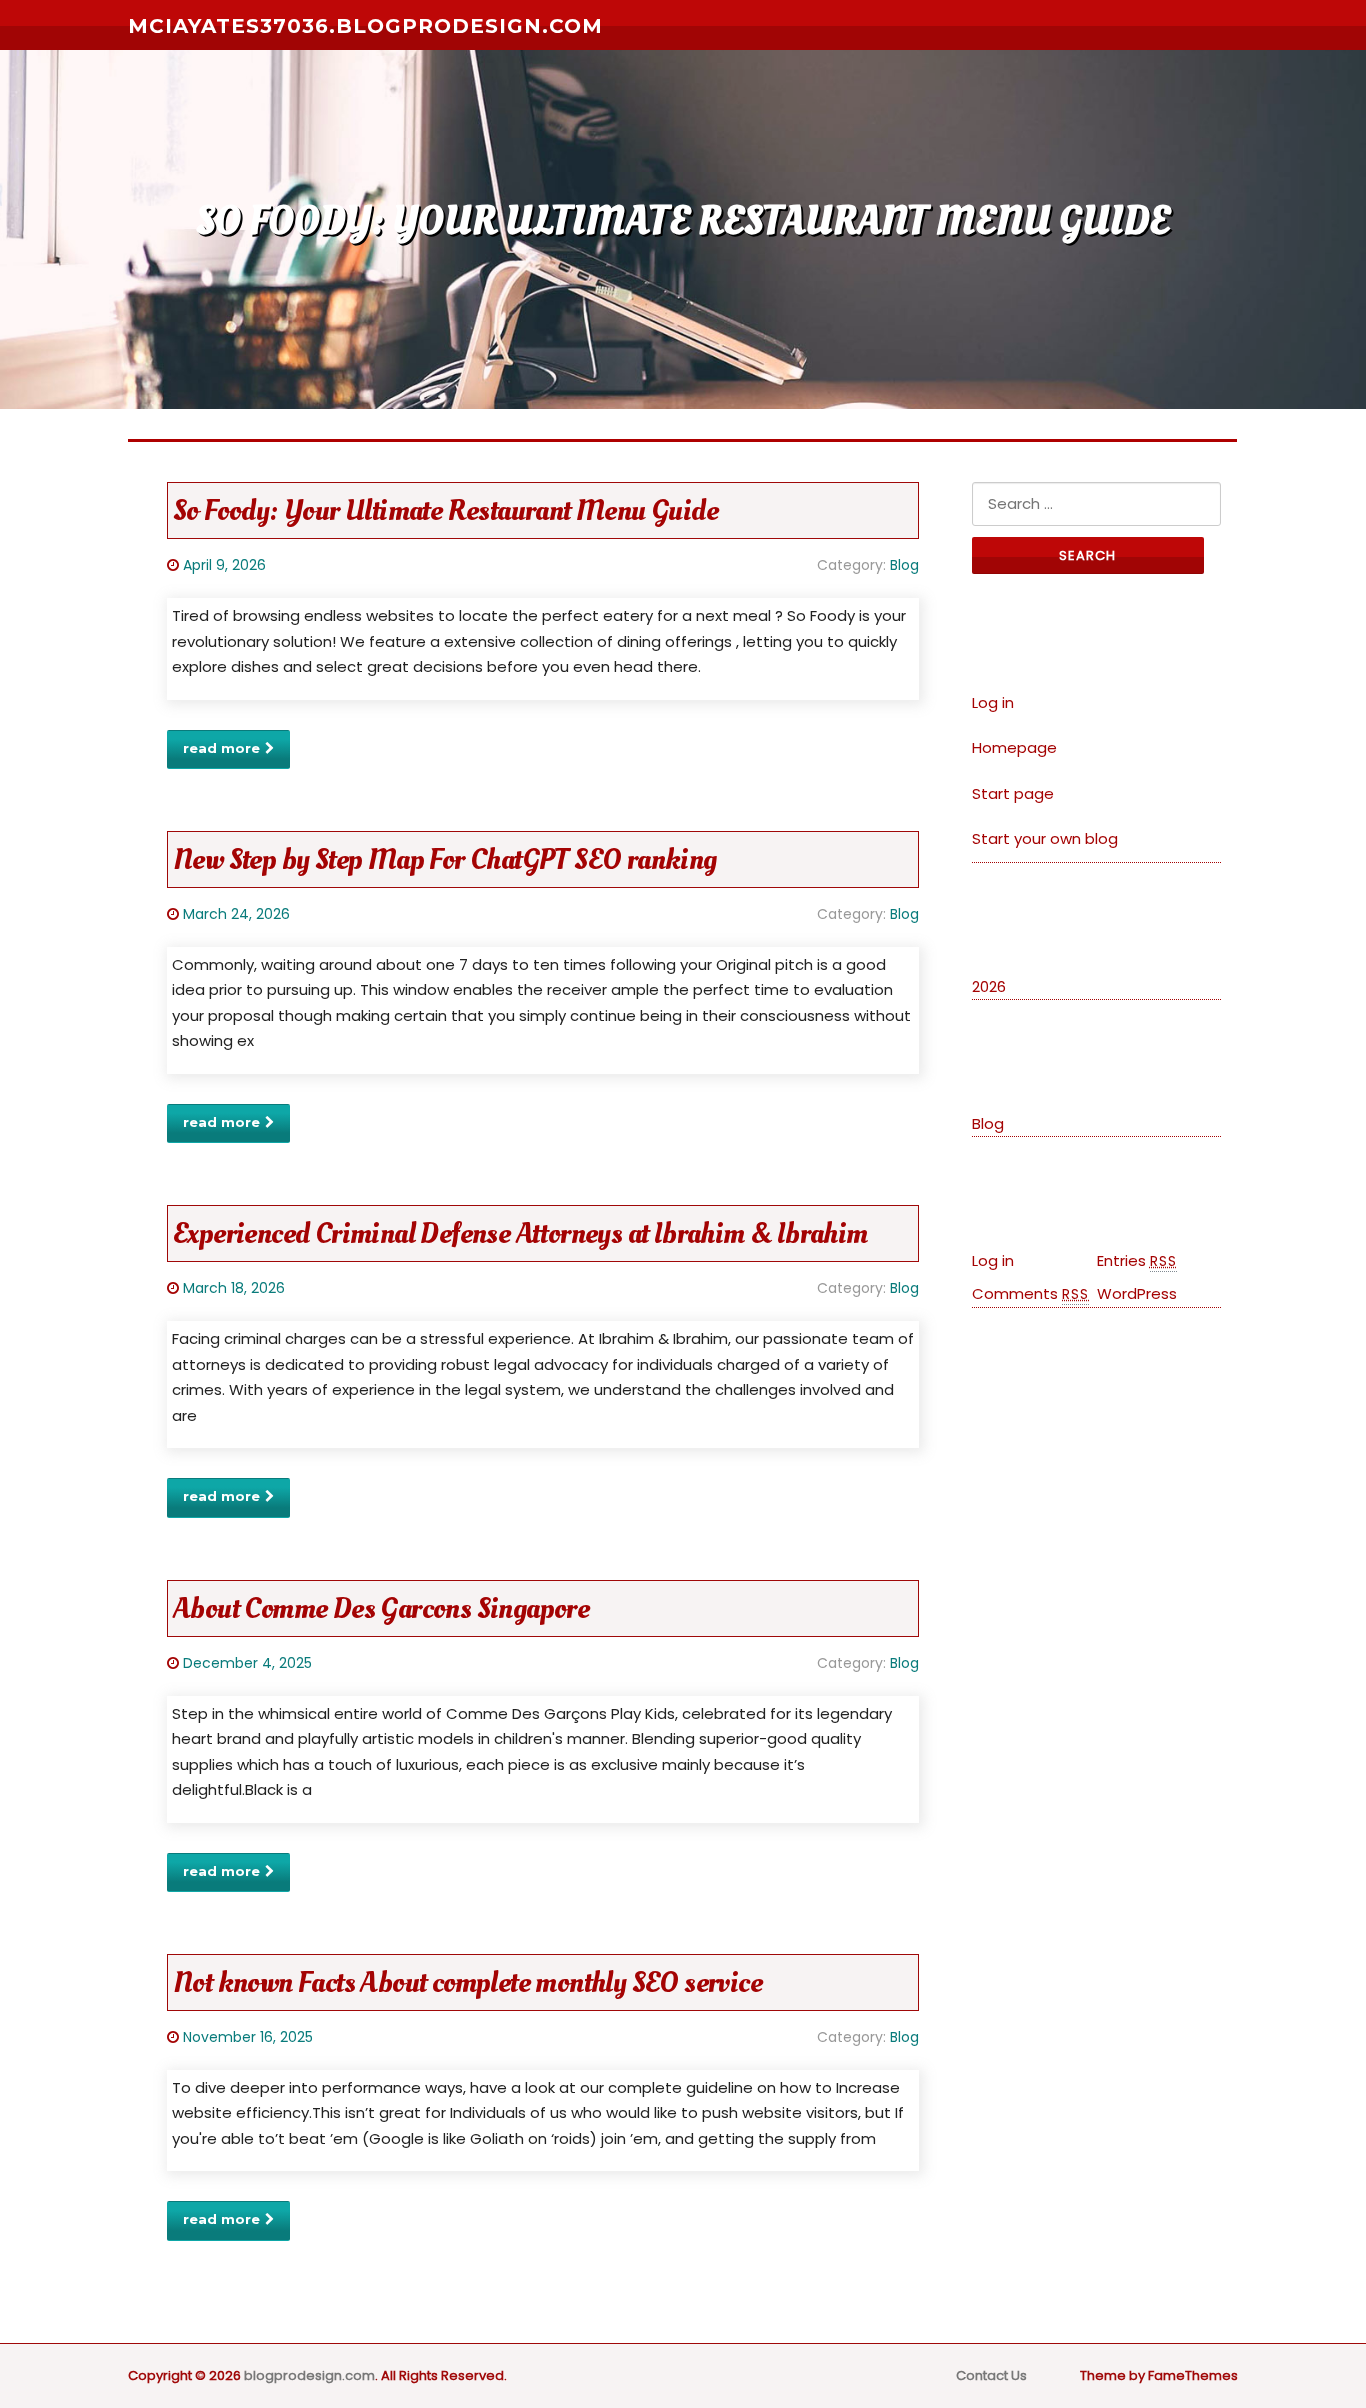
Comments (1030, 1293)
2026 (989, 986)
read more (221, 748)
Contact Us (991, 2375)
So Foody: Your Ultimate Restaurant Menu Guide (445, 510)
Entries (1137, 1260)
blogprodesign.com (309, 2375)
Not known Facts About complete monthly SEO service (467, 1982)
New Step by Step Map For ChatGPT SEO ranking (445, 859)
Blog (904, 565)
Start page (1013, 793)
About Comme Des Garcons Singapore (381, 1608)
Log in (993, 702)
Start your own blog (1045, 838)
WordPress (1137, 1293)
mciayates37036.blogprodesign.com (365, 26)
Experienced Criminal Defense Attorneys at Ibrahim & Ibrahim (520, 1233)
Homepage (1014, 747)
